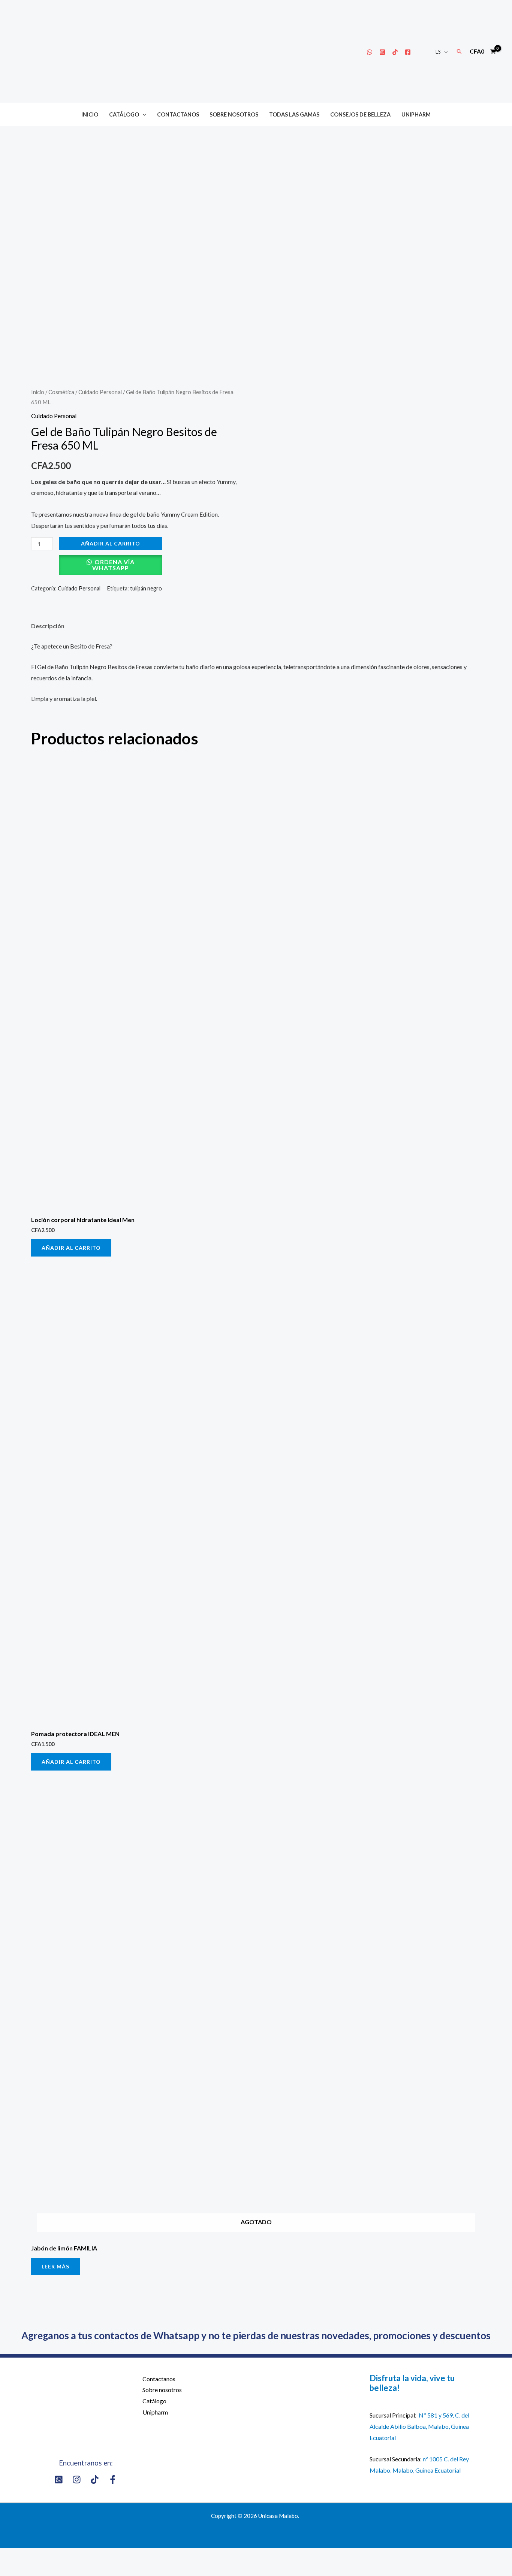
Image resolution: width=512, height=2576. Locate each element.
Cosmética (61, 392)
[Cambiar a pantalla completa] (55, 2556)
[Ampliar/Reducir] (77, 2556)
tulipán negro (146, 588)
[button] (444, 52)
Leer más (55, 2266)
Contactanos (178, 114)
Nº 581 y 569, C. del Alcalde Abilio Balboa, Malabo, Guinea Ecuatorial (419, 2426)
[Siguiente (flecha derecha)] (33, 2570)
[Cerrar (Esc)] (10, 2556)
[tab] (48, 626)
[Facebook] (408, 52)
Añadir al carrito (111, 543)
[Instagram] (382, 52)
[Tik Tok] (395, 52)
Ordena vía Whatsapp (113, 565)
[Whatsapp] (370, 52)
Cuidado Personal (100, 392)
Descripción (48, 626)
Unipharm (416, 114)
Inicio (90, 114)
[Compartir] (33, 2556)
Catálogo (124, 114)
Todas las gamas (294, 114)
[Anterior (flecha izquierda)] (10, 2570)
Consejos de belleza (360, 114)
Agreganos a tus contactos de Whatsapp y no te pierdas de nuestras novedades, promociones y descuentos (256, 2335)
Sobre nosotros (234, 114)
